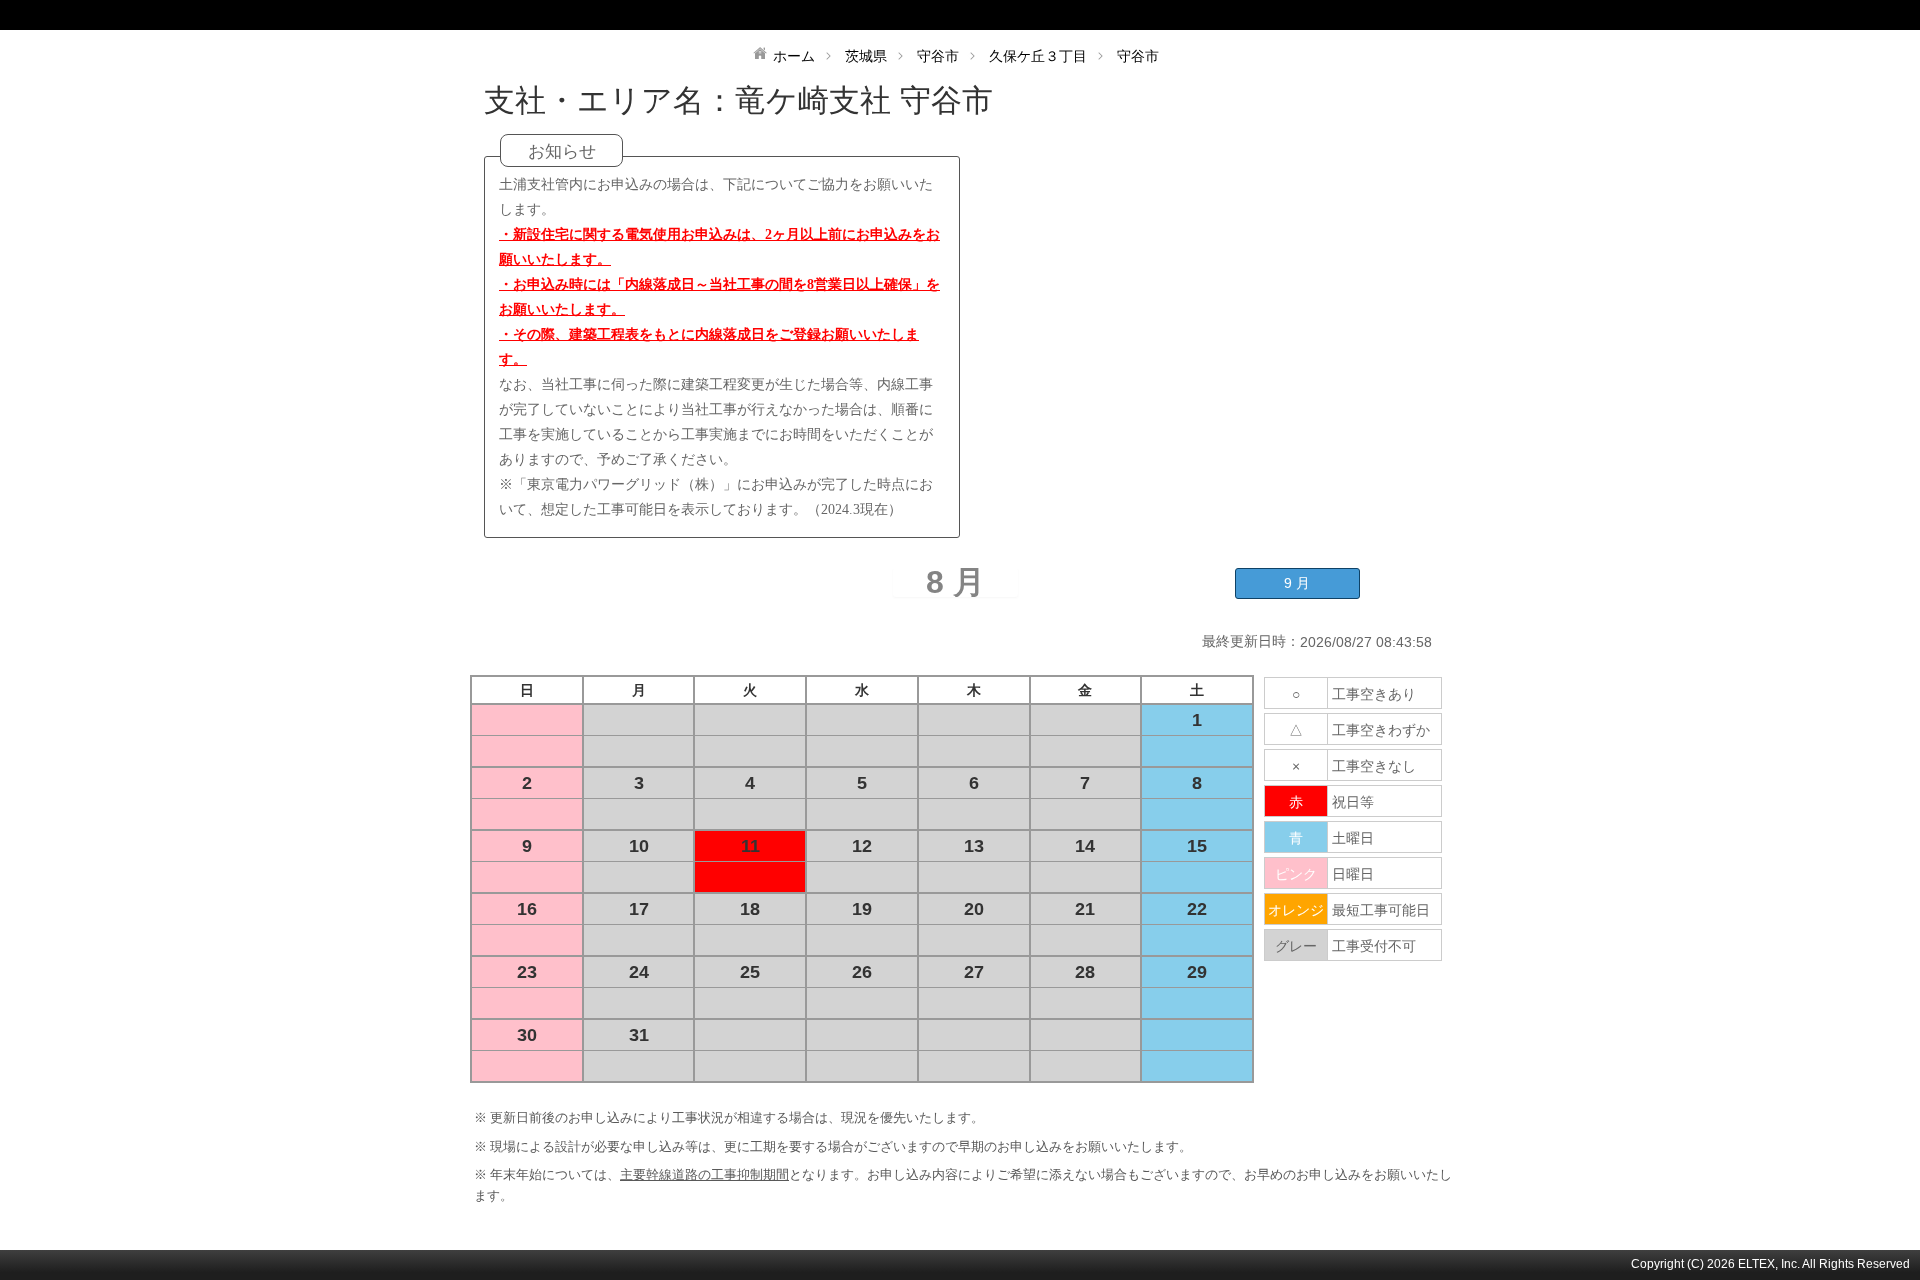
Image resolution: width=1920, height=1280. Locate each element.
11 (750, 846)
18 (750, 909)
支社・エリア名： (609, 100)
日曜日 (1353, 874)
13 (974, 846)
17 (639, 909)
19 (862, 909)
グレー (1296, 946)
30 (527, 1035)
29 (1197, 972)
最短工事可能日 (1381, 910)
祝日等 (1353, 802)
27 (974, 972)
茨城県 (866, 56)
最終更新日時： (1251, 641)
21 (1085, 909)
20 (974, 909)
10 (639, 846)
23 (527, 972)
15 (1197, 846)
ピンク (1296, 874)
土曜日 (1353, 838)
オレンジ (1296, 910)
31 (639, 1035)
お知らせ (562, 151)
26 (862, 972)
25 (750, 972)
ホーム (794, 56)
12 (862, 846)
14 (1085, 846)
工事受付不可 (1374, 946)
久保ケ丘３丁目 (1038, 56)
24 (639, 972)
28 (1085, 972)
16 (527, 909)
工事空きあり (1374, 694)
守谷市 (938, 56)
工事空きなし (1374, 766)
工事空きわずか (1381, 730)
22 (1197, 909)
